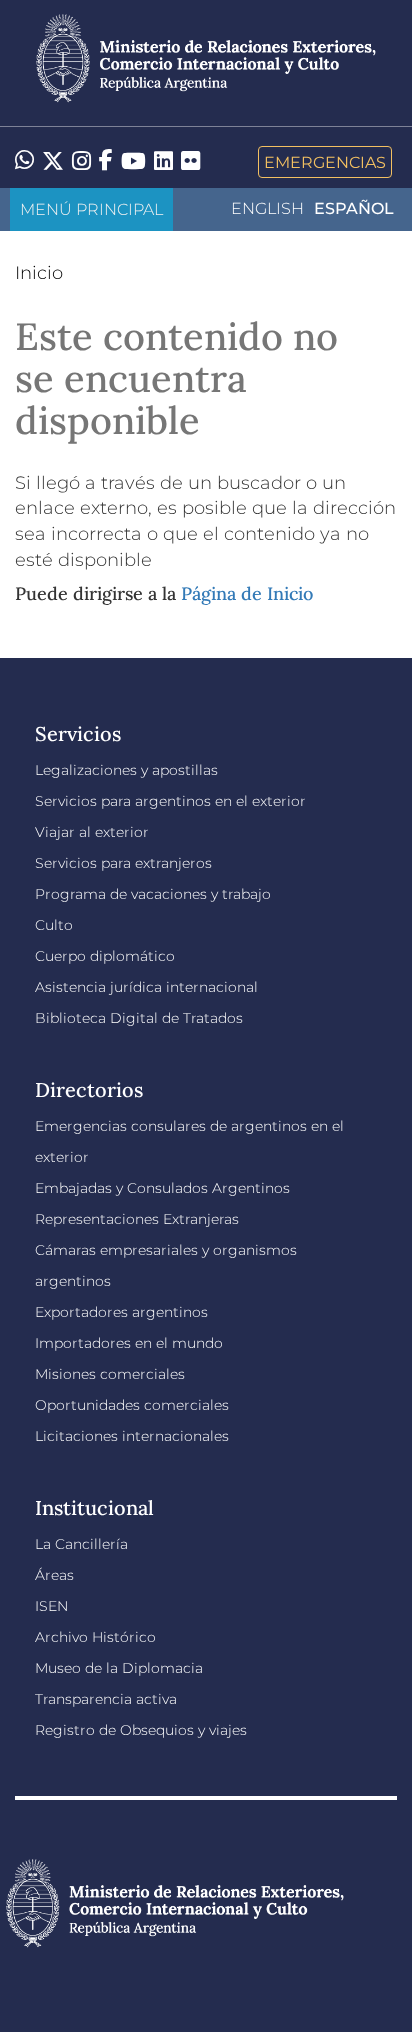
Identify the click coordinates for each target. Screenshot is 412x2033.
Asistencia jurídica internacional (146, 987)
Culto (54, 925)
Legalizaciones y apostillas (126, 770)
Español (354, 208)
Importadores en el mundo (129, 1343)
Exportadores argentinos (121, 1312)
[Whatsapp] (24, 162)
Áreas (54, 1575)
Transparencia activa (106, 1699)
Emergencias (325, 162)
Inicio (39, 273)
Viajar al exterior (92, 832)
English (267, 208)
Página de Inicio (247, 593)
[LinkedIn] (163, 160)
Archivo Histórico (95, 1637)
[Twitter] (53, 162)
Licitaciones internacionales (132, 1436)
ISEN (51, 1606)
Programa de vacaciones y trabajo (153, 894)
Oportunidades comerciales (132, 1405)
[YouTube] (133, 162)
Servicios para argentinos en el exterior (170, 801)
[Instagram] (81, 162)
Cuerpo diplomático (105, 956)
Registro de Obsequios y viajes (141, 1730)
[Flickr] (190, 160)
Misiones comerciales (110, 1374)
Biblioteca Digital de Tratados (139, 1018)
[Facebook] (106, 162)
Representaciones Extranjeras (137, 1219)
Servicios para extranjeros (123, 863)
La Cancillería (81, 1544)
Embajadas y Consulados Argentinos (162, 1188)
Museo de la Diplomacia (119, 1668)
